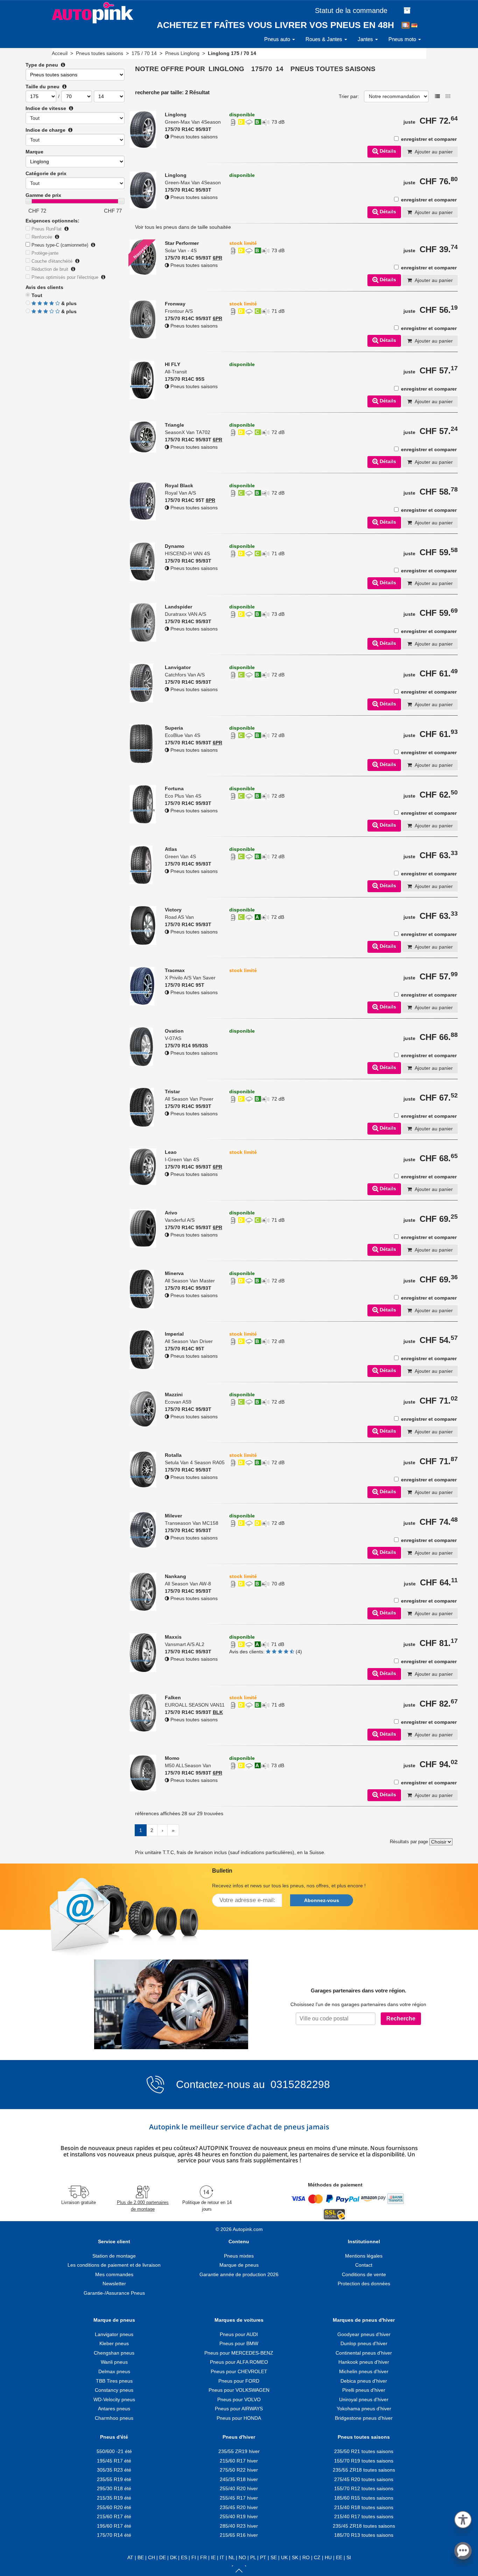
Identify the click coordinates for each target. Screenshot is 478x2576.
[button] (463, 2518)
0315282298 (299, 2084)
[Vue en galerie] (448, 96)
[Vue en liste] (437, 96)
